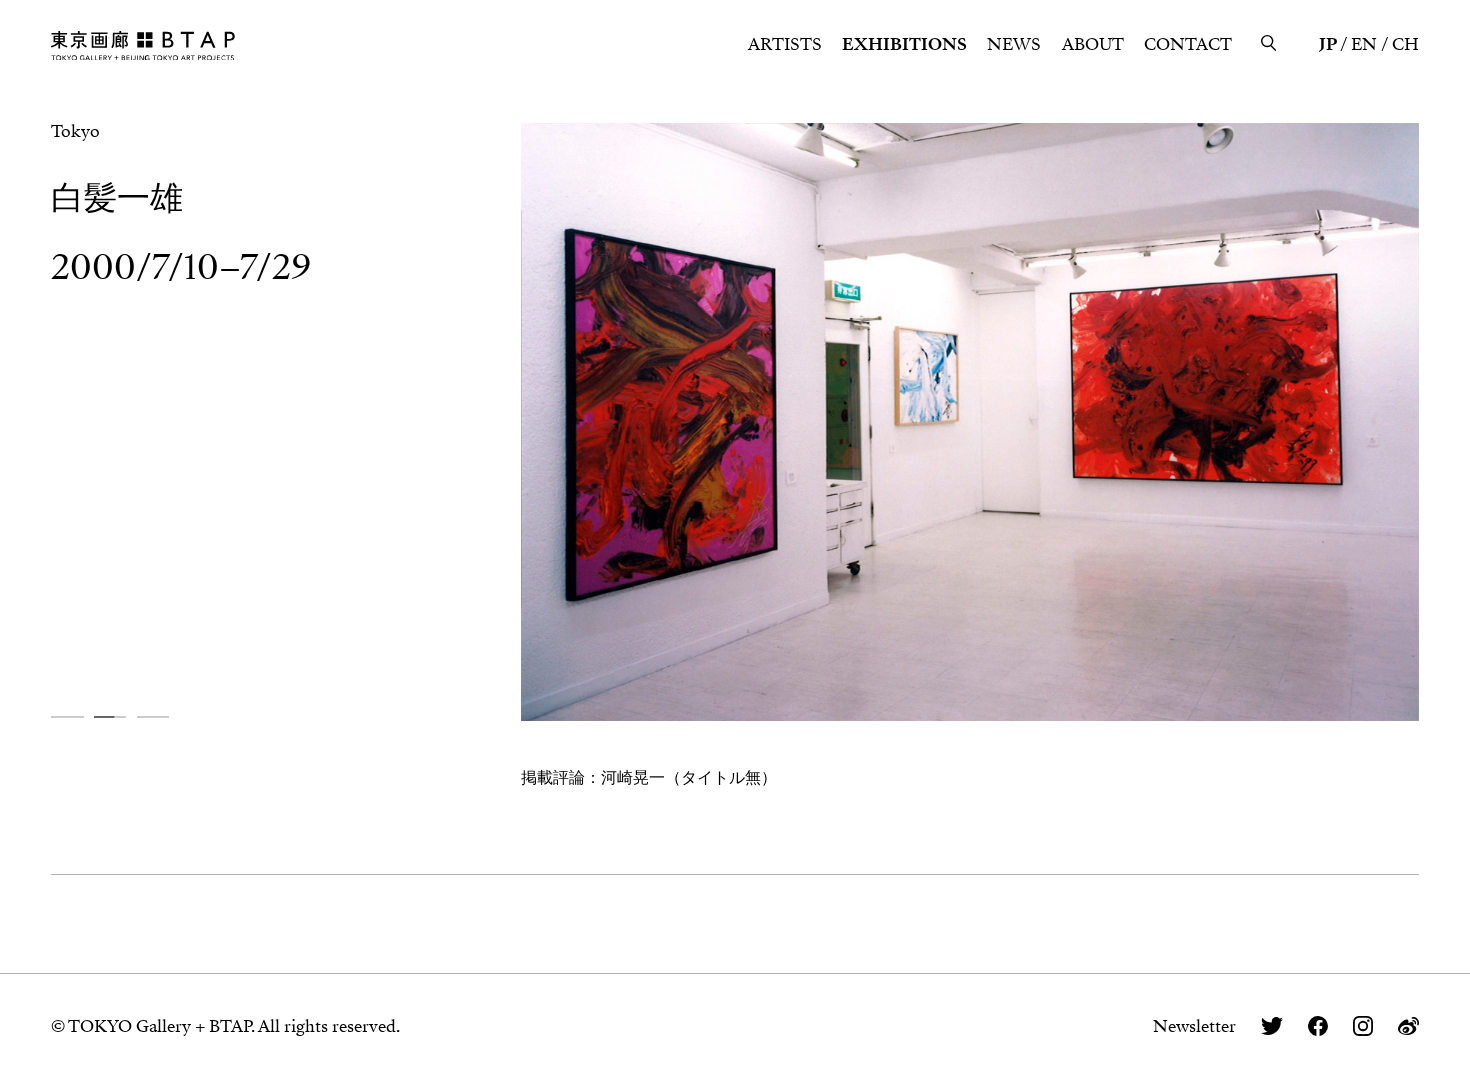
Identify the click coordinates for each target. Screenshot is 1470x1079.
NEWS (1014, 44)
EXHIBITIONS (904, 44)
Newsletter (1194, 1026)
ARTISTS (785, 44)
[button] (67, 717)
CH (1405, 44)
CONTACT (1188, 44)
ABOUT (1093, 44)
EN (1364, 44)
